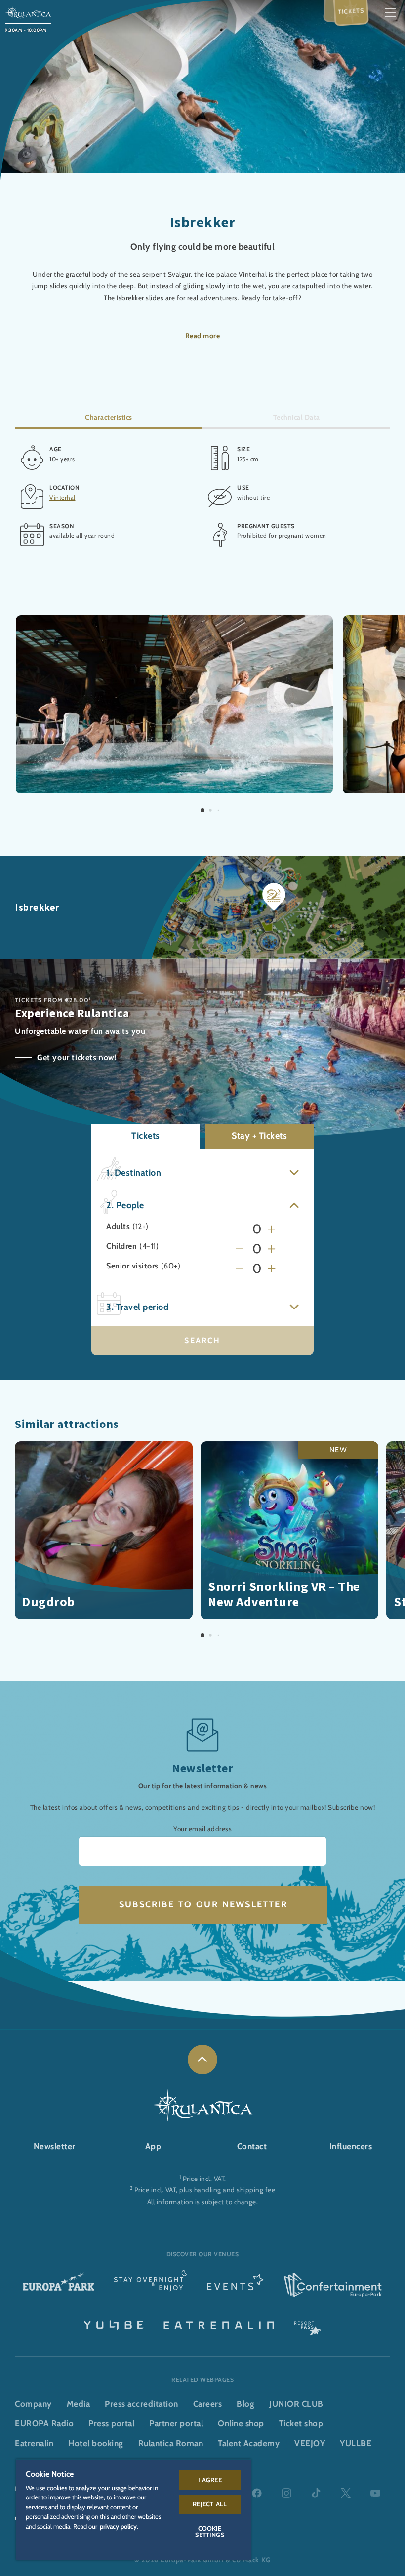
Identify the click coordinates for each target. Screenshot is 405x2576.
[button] (174, 621)
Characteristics (109, 417)
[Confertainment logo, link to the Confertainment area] (333, 2285)
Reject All (210, 2504)
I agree (210, 2480)
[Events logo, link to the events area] (235, 2285)
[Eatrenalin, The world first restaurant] (219, 2324)
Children (121, 1246)
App (153, 2146)
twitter (346, 2493)
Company (33, 2404)
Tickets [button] (146, 1136)
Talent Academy (249, 2443)
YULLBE (356, 2443)
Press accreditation (142, 2404)
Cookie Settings (210, 2531)
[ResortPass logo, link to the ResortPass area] (308, 2324)
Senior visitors (132, 1266)
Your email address (202, 1829)
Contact (252, 2146)
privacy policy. (119, 2526)
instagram (286, 2493)
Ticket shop (301, 2423)
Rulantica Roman (171, 2443)
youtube (375, 2493)
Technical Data (297, 417)
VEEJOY (310, 2443)
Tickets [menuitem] (351, 11)
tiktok (316, 2493)
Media (79, 2404)
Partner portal (176, 2423)
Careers (208, 2404)
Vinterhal (62, 497)
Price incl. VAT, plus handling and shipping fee (205, 2190)
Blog (245, 2404)
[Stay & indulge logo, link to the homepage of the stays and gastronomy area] (151, 2285)
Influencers (351, 2146)
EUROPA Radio (44, 2423)
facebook (257, 2493)
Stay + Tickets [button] (259, 1136)
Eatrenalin (34, 2443)
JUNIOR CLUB (296, 2404)
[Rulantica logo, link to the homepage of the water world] (28, 12)
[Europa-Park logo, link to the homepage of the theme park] (59, 2285)
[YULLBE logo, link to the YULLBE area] (114, 2324)
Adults (118, 1227)
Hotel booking (96, 2443)
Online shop (241, 2423)
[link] (202, 2060)
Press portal (111, 2423)
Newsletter (55, 2146)
